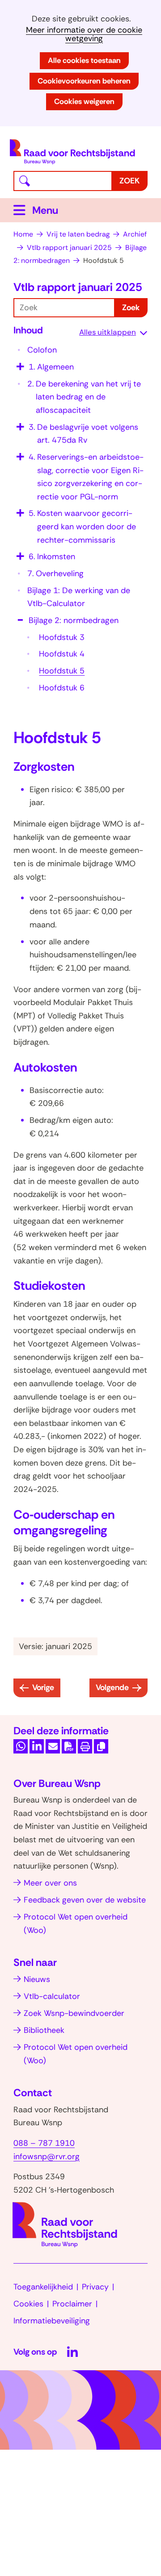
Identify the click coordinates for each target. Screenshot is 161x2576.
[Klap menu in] (19, 617)
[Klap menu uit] (19, 364)
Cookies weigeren (84, 101)
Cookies (28, 2304)
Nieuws (37, 1979)
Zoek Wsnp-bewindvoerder (74, 2013)
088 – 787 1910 (44, 2143)
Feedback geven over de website (85, 1900)
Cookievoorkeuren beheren (84, 81)
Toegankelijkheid (43, 2287)
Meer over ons (50, 1883)
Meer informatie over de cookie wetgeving (84, 34)
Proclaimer (72, 2304)
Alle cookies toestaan (84, 60)
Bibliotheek (44, 2030)
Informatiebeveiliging (52, 2321)
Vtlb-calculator (52, 1996)
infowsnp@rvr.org (47, 2156)
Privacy (95, 2287)
